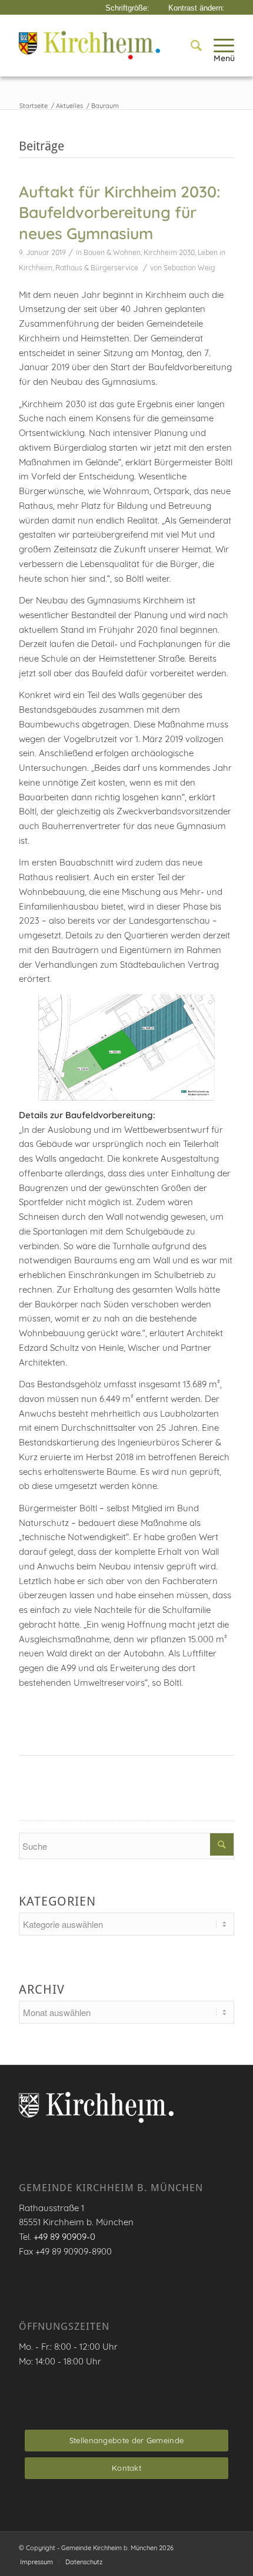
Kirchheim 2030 (169, 252)
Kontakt (126, 2468)
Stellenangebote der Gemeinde (126, 2440)
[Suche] (190, 45)
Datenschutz (84, 2562)
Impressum (36, 2562)
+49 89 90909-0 (64, 2237)
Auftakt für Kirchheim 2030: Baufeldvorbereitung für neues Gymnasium (119, 212)
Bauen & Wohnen (112, 252)
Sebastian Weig (189, 268)
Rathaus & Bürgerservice (97, 268)
